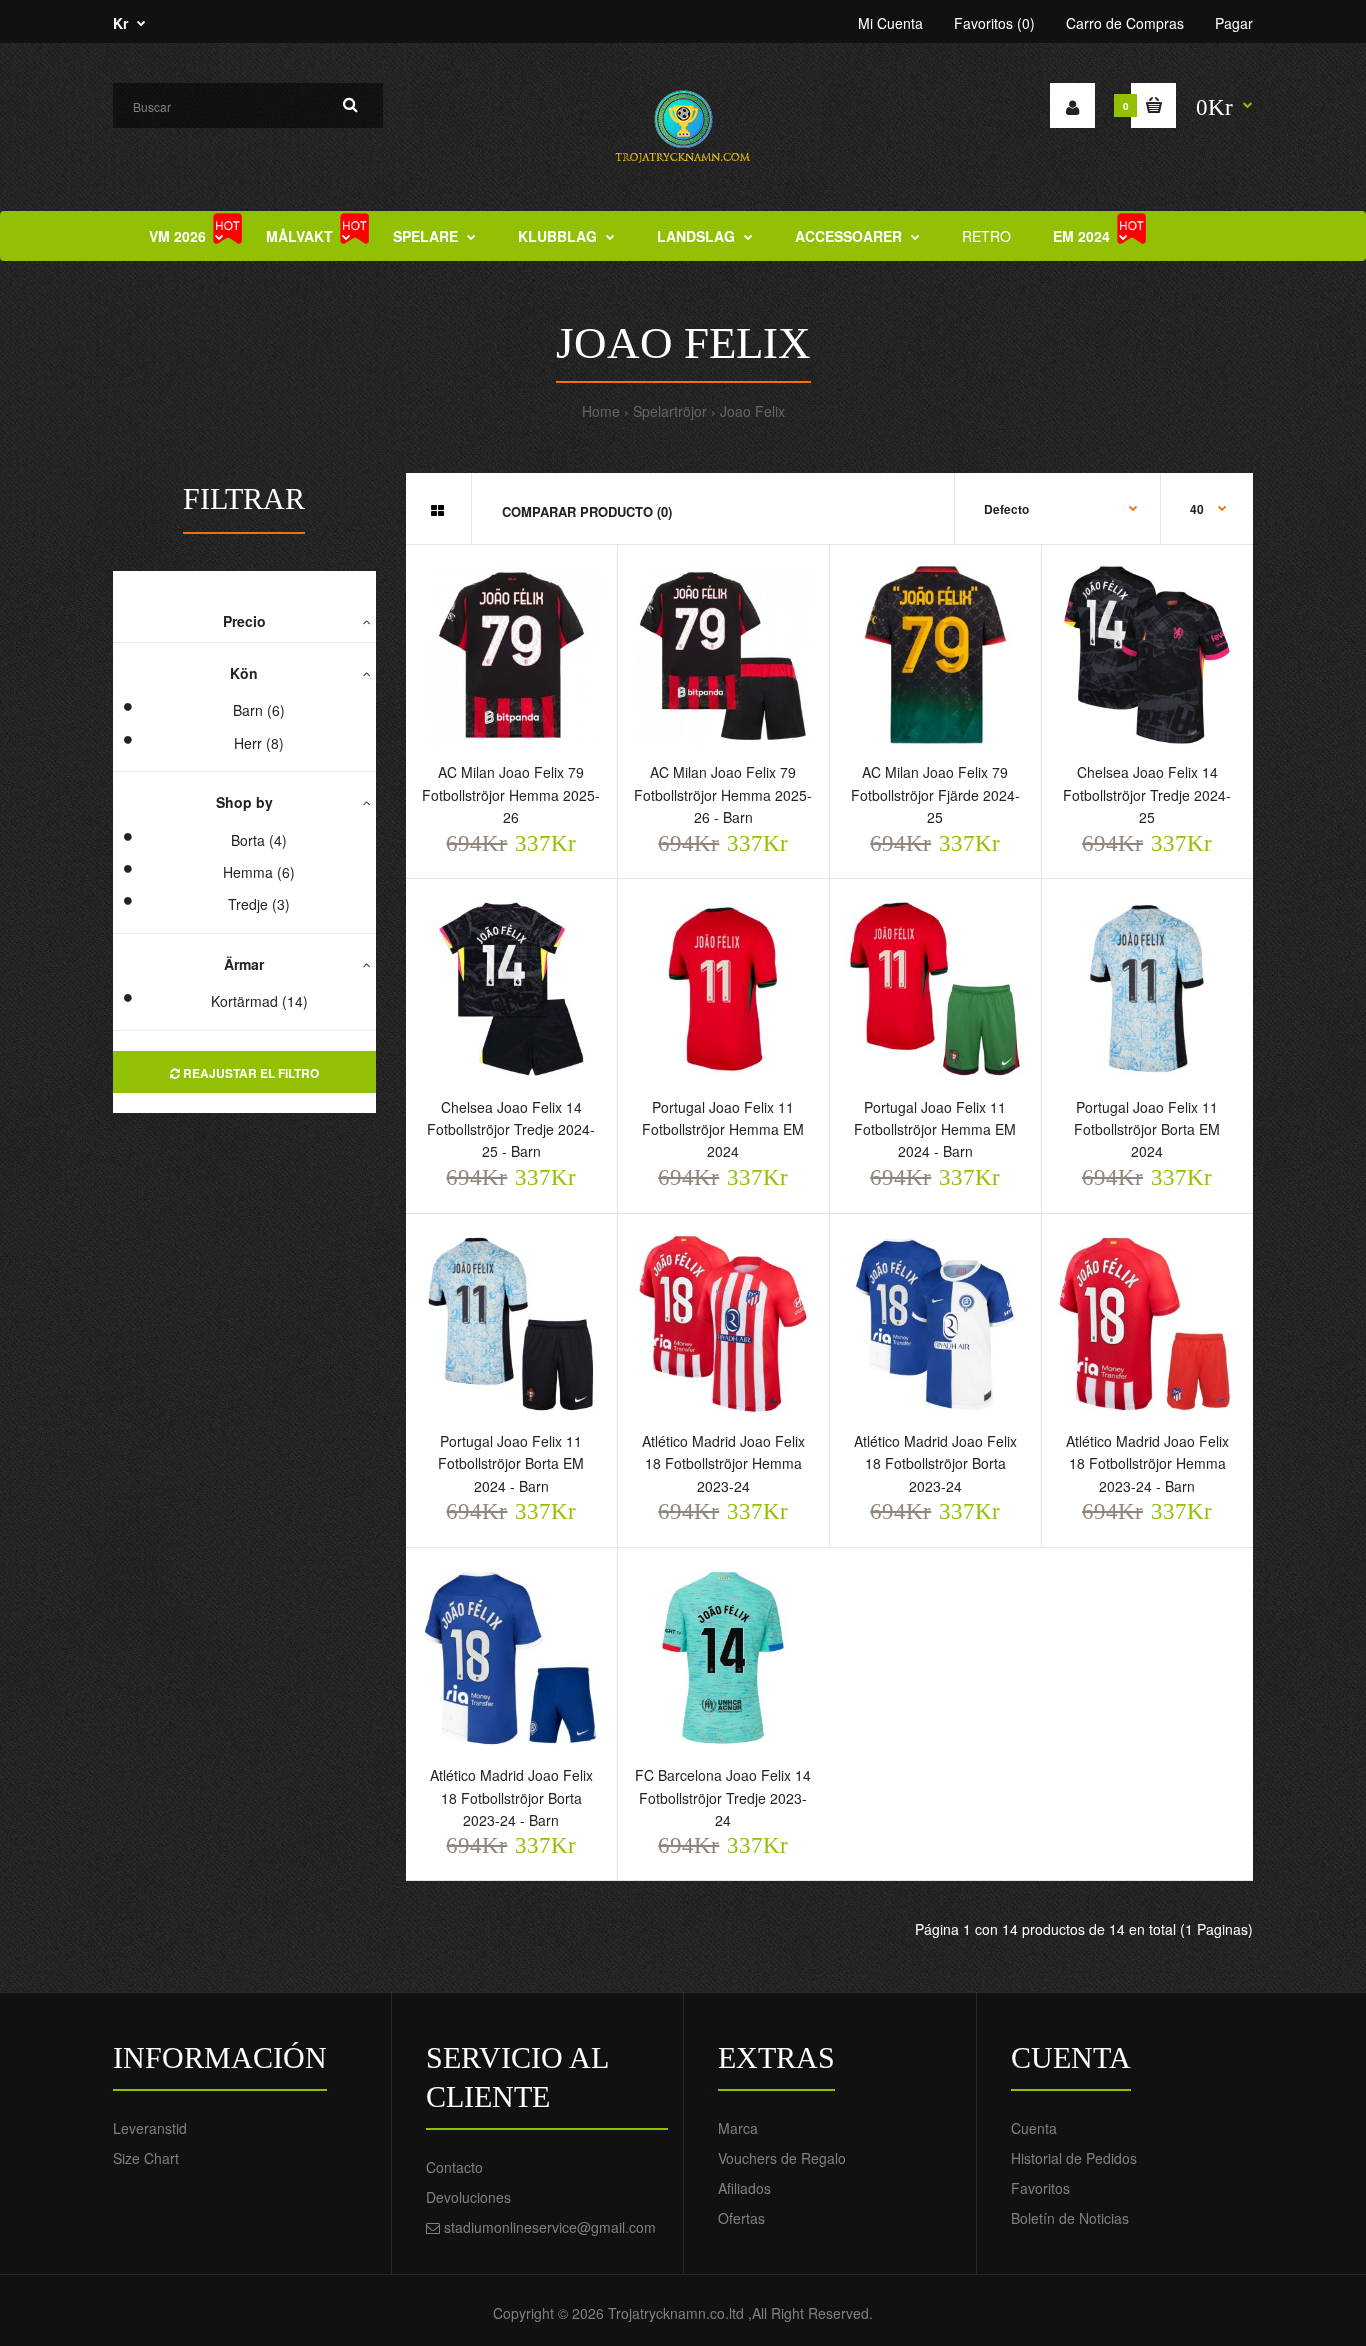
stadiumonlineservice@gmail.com (550, 2227)
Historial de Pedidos (1074, 2158)
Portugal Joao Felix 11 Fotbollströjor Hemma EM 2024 (723, 1129)
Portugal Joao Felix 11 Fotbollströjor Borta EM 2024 (1147, 1129)
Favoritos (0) (994, 23)
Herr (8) (259, 743)
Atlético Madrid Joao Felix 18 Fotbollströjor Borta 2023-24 (935, 1463)
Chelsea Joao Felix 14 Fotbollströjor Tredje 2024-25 (1147, 794)
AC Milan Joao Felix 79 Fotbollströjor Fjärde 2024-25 (935, 794)
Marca (738, 2128)
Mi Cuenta (890, 23)
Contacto (454, 2167)
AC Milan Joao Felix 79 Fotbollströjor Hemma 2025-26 (511, 794)
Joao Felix (752, 411)
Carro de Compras (1125, 23)
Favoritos (1040, 2188)
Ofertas (741, 2218)
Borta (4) (259, 840)
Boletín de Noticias (1070, 2218)
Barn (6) (259, 710)
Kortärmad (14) (259, 1001)
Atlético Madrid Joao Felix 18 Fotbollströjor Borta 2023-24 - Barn (511, 1797)
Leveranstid (150, 2128)
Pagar (1234, 23)
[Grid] (437, 510)
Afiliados (744, 2188)
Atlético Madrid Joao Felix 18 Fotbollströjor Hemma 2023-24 (723, 1463)
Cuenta (1034, 2128)
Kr (120, 23)
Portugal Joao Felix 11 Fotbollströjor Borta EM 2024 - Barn (511, 1463)
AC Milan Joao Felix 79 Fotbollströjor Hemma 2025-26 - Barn (723, 794)
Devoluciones (468, 2197)
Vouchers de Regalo (782, 2158)
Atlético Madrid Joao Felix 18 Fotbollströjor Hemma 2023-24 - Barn (1147, 1463)
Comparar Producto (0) (587, 511)
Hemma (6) (259, 872)
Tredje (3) (259, 904)
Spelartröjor (670, 411)
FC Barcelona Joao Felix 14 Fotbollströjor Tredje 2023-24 (723, 1797)
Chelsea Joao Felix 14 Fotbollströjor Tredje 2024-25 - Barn (511, 1129)
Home (601, 411)
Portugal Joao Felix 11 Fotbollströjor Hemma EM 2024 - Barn (935, 1129)
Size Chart (146, 2158)
